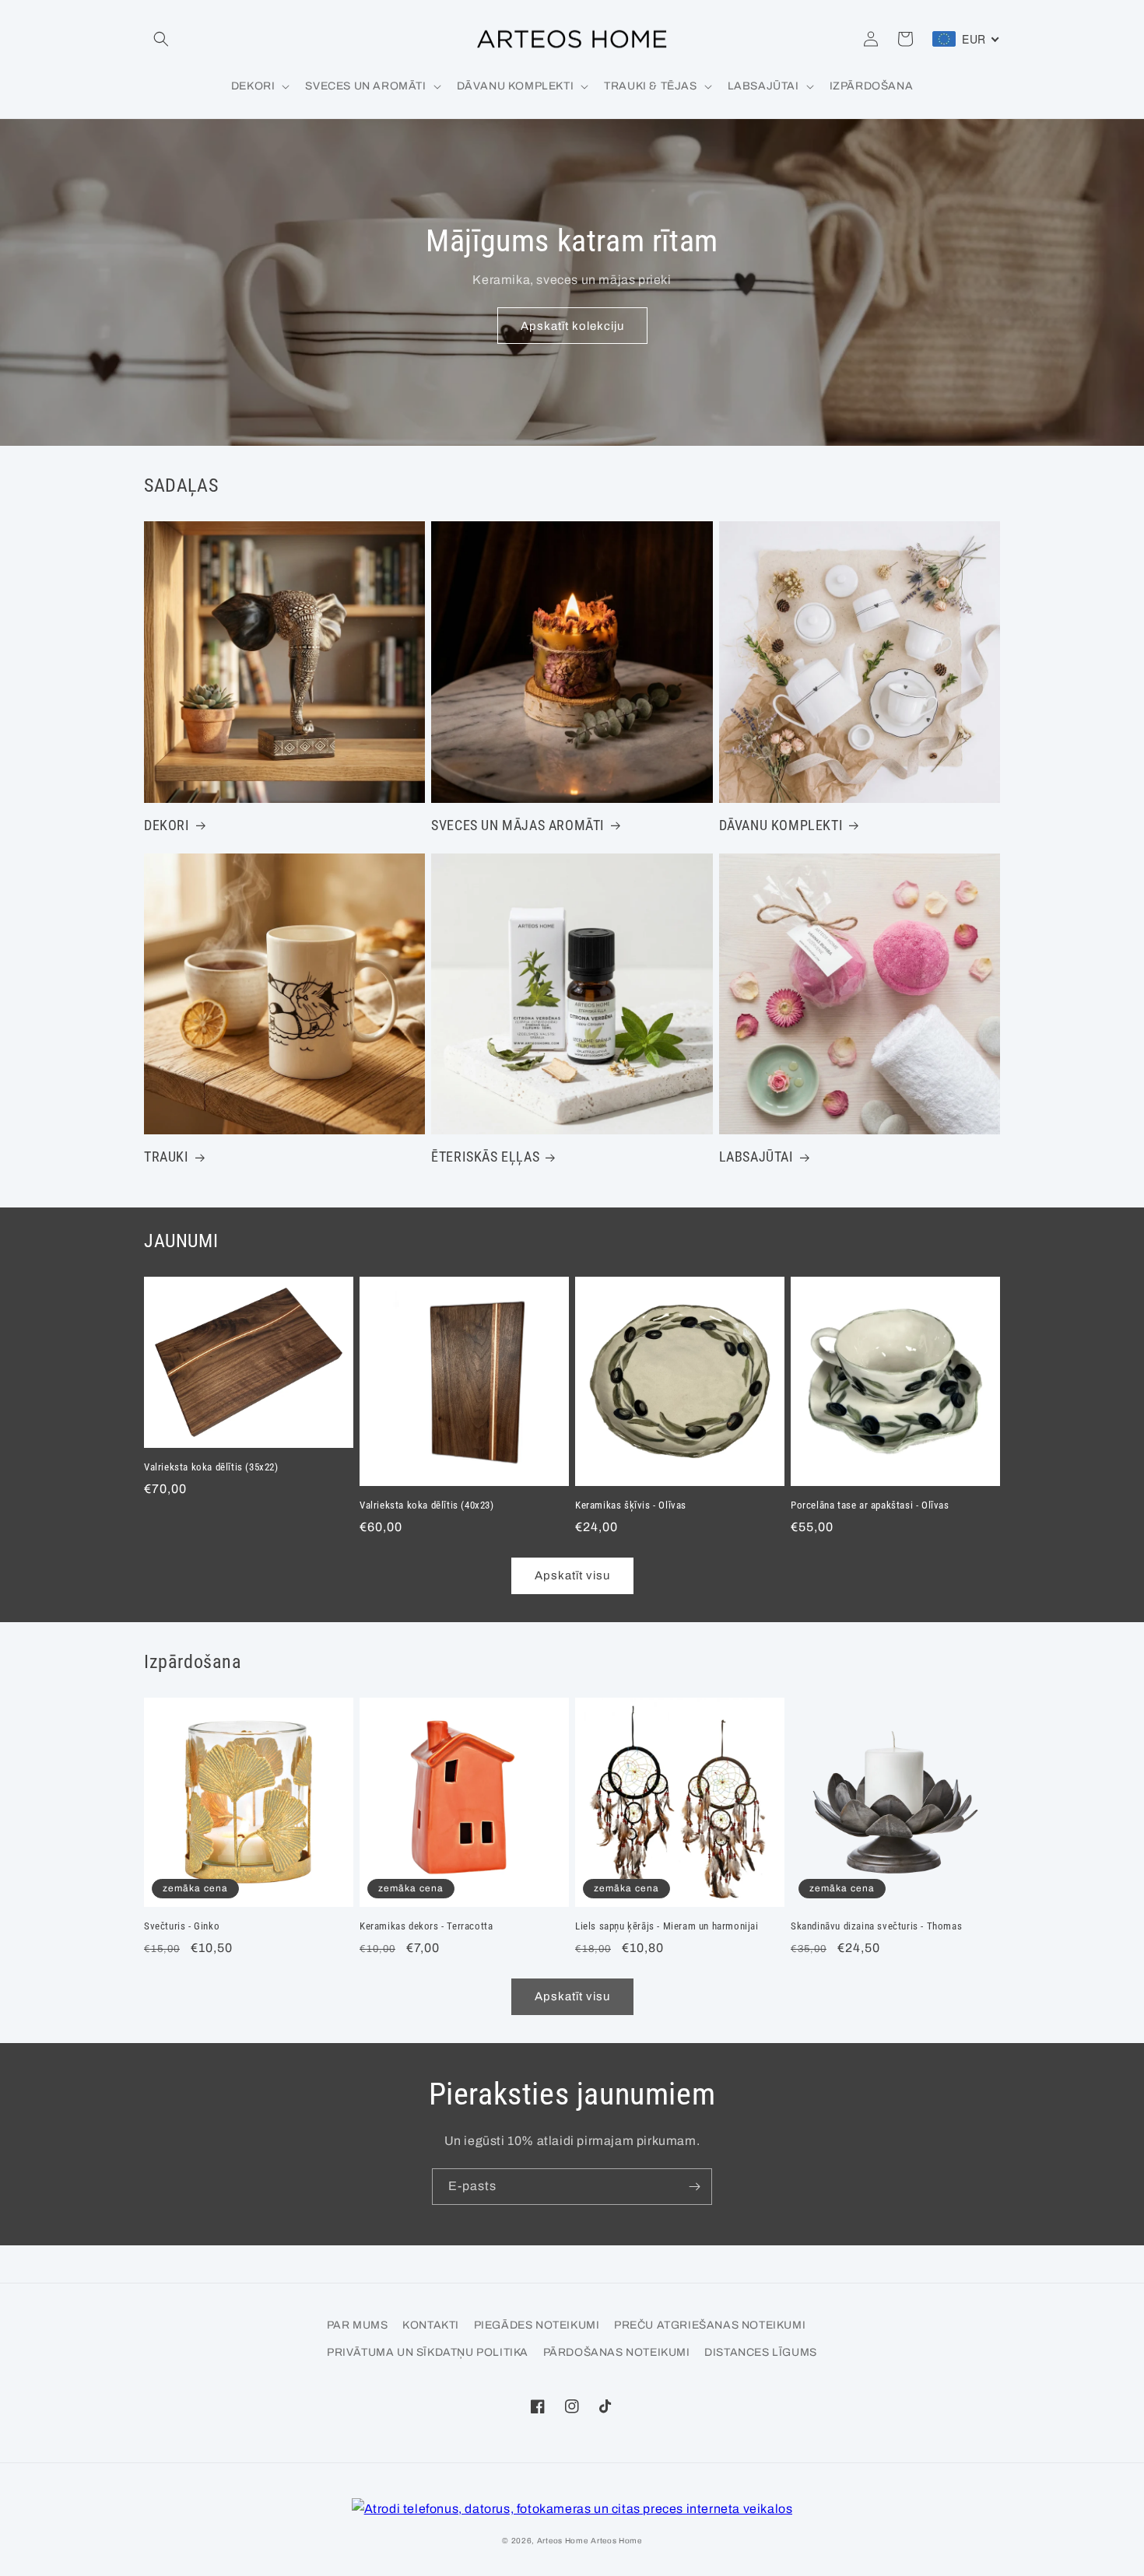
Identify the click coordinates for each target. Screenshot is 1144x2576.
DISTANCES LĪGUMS (761, 2352)
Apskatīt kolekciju (572, 326)
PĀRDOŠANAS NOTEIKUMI (617, 2352)
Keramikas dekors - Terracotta (426, 1926)
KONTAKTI (431, 2325)
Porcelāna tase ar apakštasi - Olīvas (870, 1505)
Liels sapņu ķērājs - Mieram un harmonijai (667, 1926)
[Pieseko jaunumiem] (694, 2187)
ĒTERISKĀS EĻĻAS (485, 1157)
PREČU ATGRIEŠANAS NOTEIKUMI (710, 2325)
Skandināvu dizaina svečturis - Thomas (876, 1926)
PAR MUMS (358, 2325)
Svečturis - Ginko (182, 1926)
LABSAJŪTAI (756, 1157)
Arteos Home (563, 2541)
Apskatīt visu (572, 1575)
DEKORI (167, 825)
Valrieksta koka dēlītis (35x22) (211, 1467)
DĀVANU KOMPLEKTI (781, 825)
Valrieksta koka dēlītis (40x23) (427, 1505)
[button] (161, 39)
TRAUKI (167, 1157)
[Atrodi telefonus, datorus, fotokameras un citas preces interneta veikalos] (572, 2509)
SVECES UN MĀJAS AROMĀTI (518, 825)
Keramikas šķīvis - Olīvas (631, 1505)
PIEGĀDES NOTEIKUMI (537, 2325)
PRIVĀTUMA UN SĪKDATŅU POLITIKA (428, 2352)
